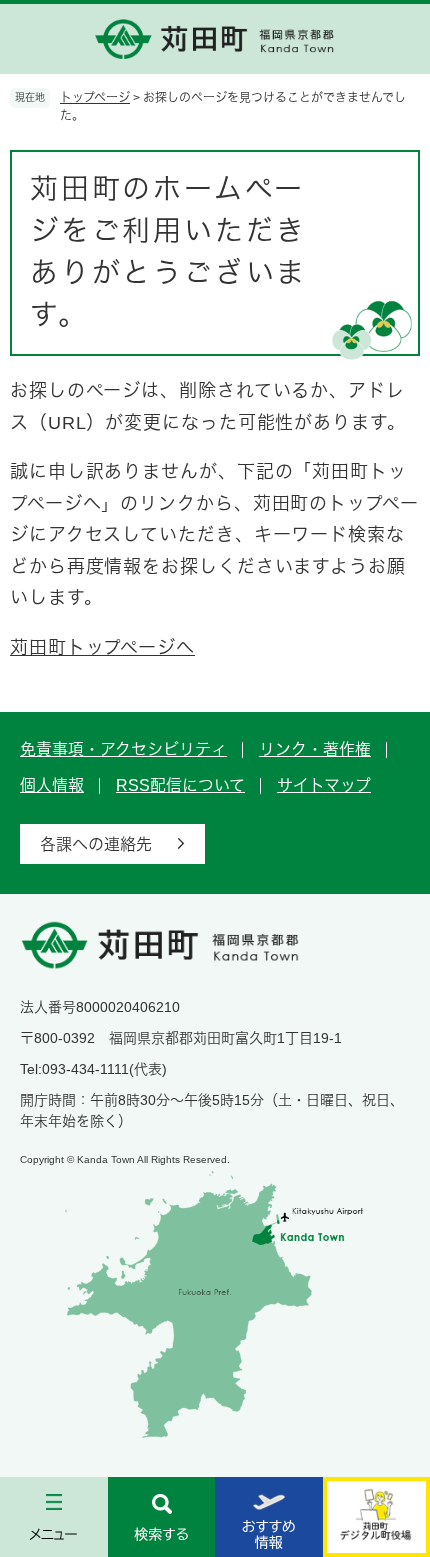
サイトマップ (324, 785)
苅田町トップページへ (102, 648)
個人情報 (52, 785)
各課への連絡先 (96, 844)
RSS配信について (180, 785)
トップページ (95, 98)
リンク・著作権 (315, 749)
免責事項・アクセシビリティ (123, 749)
